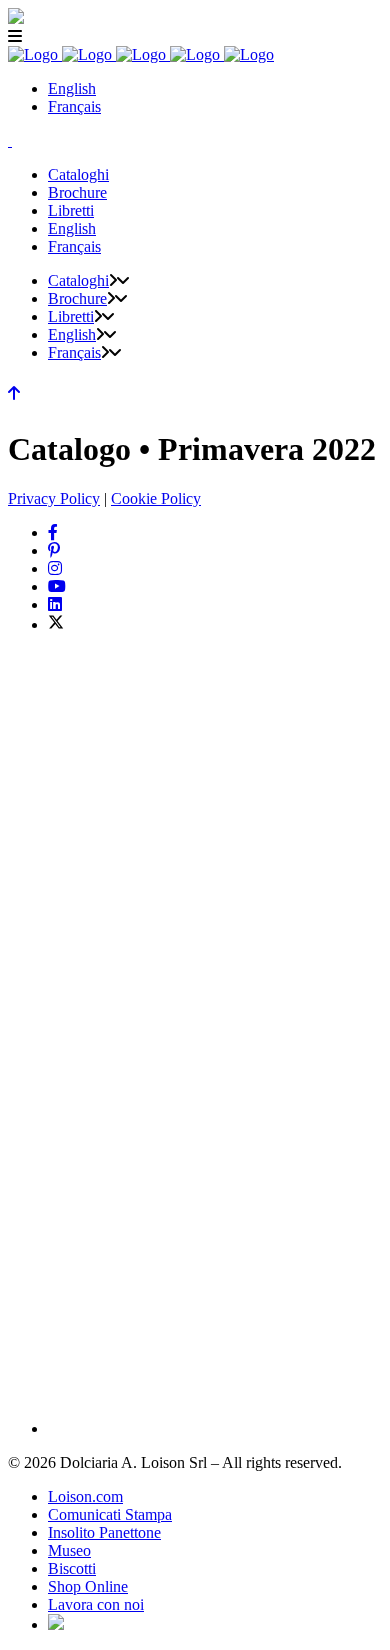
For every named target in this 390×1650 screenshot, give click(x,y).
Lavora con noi (96, 1604)
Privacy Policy (54, 498)
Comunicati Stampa (110, 1514)
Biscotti (72, 1568)
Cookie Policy (156, 498)
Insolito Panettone (104, 1532)
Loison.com (85, 1496)
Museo (69, 1550)
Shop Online (88, 1586)
